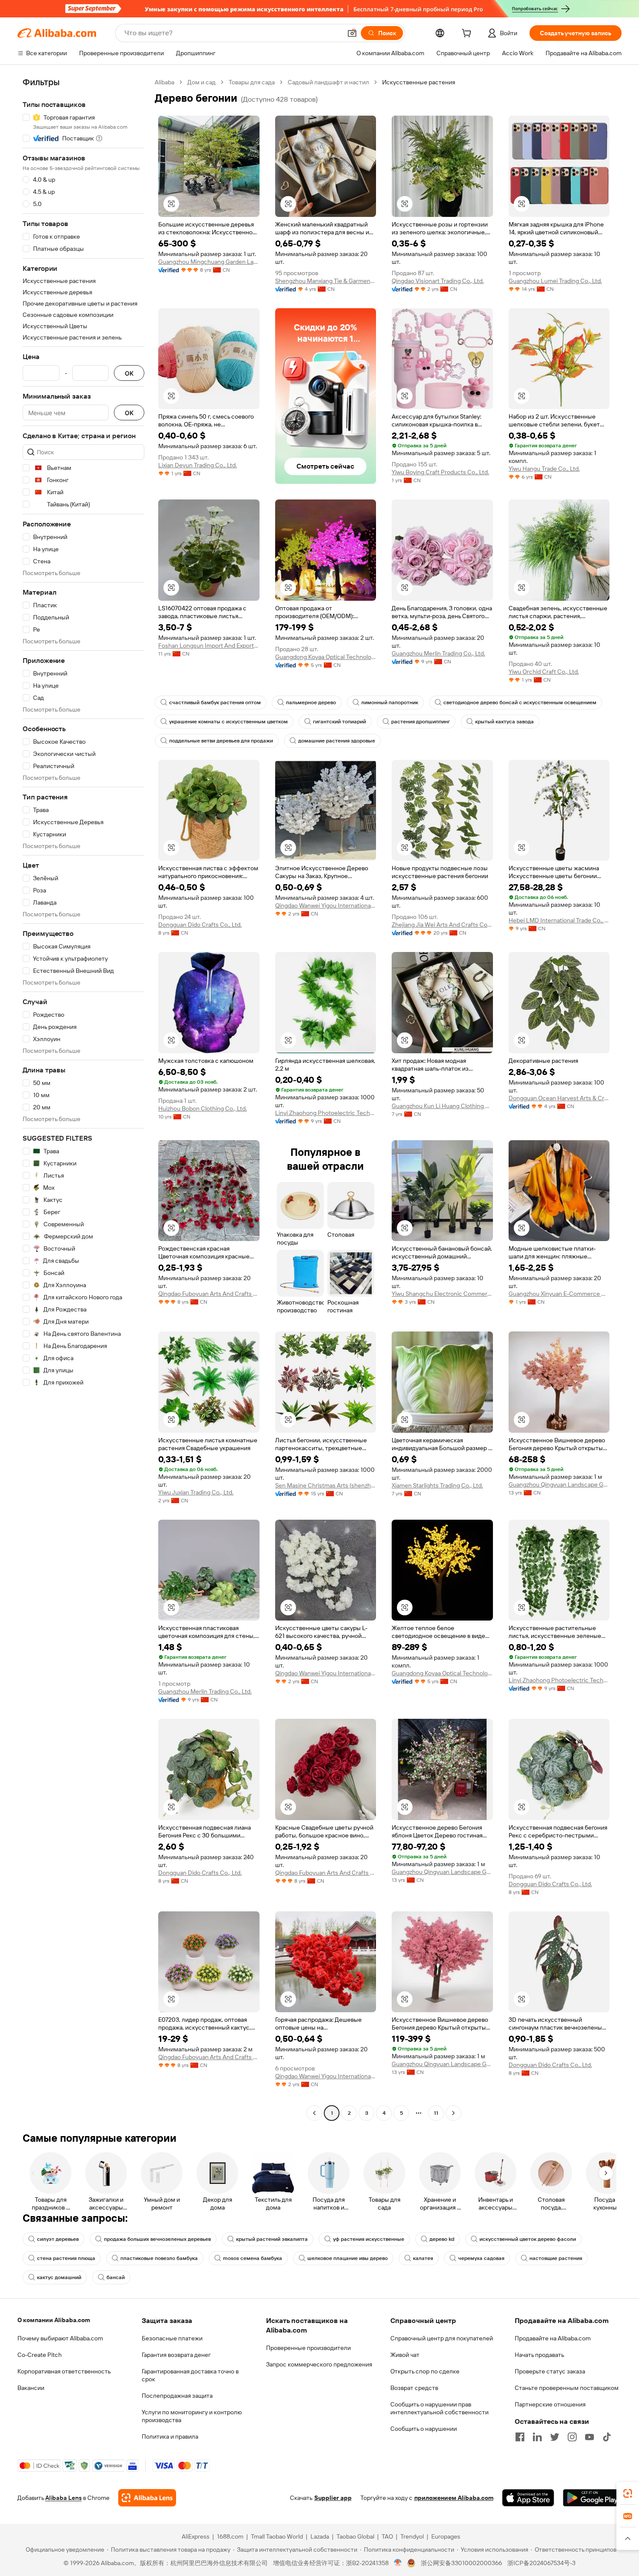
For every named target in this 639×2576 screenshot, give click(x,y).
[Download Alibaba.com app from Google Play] (592, 2498)
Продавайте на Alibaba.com (553, 2338)
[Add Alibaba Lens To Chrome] (147, 2498)
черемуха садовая (481, 2258)
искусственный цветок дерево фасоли (528, 2239)
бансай (116, 2277)
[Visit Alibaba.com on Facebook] (520, 2437)
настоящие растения (556, 2258)
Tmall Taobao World (277, 2536)
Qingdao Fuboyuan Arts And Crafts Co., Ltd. (209, 1294)
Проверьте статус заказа (550, 2371)
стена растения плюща (66, 2258)
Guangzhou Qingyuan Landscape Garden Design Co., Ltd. (559, 1484)
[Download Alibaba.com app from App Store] (528, 2498)
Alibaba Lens (63, 2498)
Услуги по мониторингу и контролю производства (192, 2416)
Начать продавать (539, 2355)
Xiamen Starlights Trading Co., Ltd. (437, 1485)
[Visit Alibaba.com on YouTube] (589, 2437)
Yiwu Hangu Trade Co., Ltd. (544, 469)
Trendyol (412, 2536)
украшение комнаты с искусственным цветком (228, 722)
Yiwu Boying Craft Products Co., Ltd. (440, 472)
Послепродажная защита (177, 2396)
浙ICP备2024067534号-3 (541, 2563)
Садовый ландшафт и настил (328, 82)
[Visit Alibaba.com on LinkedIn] (537, 2437)
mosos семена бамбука (253, 2258)
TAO (387, 2536)
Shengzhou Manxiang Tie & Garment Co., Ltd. (326, 281)
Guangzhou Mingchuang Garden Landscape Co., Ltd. (209, 262)
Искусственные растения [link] (419, 82)
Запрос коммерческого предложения (319, 2364)
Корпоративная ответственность (64, 2371)
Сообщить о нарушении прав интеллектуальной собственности (439, 2408)
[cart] (468, 34)
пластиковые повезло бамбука (159, 2258)
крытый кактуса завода (504, 722)
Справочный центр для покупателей (442, 2338)
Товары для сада (252, 82)
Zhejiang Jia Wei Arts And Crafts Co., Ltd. (442, 925)
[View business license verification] (398, 2563)
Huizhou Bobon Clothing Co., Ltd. (203, 1108)
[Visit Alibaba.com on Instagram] (572, 2437)
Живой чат (405, 2355)
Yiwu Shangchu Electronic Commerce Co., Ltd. (442, 1294)
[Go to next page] (453, 2113)
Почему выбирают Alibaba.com (60, 2338)
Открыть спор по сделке (425, 2371)
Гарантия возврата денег (176, 2355)
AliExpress (196, 2536)
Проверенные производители (308, 2348)
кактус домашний (59, 2277)
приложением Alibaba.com (454, 2498)
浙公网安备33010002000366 (461, 2563)
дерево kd (442, 2239)
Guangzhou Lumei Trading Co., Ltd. (555, 281)
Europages (446, 2536)
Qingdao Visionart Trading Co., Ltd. (438, 281)
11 (436, 2113)
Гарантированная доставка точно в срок (190, 2375)
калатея (423, 2258)
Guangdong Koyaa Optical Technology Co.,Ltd (326, 657)
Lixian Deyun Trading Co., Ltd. (198, 465)
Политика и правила (170, 2436)
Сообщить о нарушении (424, 2429)
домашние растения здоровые (337, 741)
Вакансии (31, 2388)
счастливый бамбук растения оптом (215, 702)
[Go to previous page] (314, 2113)
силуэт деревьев (58, 2239)
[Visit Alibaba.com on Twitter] (555, 2437)
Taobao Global (355, 2536)
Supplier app (333, 2498)
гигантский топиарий (339, 722)
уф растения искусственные (369, 2239)
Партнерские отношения (550, 2404)
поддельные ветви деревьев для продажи (221, 741)
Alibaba (165, 82)
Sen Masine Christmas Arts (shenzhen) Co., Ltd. (326, 1485)
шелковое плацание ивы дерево (348, 2258)
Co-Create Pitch (40, 2355)
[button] (352, 33)
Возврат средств (414, 2388)
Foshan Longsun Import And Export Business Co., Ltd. (209, 646)
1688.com (230, 2536)
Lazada (320, 2536)
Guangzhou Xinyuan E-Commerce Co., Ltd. (559, 1294)
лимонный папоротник (390, 702)
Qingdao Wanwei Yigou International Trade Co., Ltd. (326, 905)
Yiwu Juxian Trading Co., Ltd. (196, 1492)
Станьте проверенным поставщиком (567, 2388)
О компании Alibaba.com (54, 2320)
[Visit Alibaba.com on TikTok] (607, 2437)
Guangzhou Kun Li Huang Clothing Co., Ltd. (442, 1106)
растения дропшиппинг (421, 722)
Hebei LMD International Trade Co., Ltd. (559, 920)
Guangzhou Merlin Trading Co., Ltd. (438, 653)
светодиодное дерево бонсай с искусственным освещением (520, 702)
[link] (628, 2493)
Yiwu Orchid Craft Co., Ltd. (544, 672)
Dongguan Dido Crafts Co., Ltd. (200, 925)
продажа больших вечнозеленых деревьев (157, 2239)
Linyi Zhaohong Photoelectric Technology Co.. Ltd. (326, 1113)
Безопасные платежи (172, 2338)
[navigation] (83, 1099)
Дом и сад (201, 82)
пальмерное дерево (311, 702)
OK (129, 373)
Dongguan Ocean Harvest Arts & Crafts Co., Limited (559, 1098)
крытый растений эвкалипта (272, 2239)
